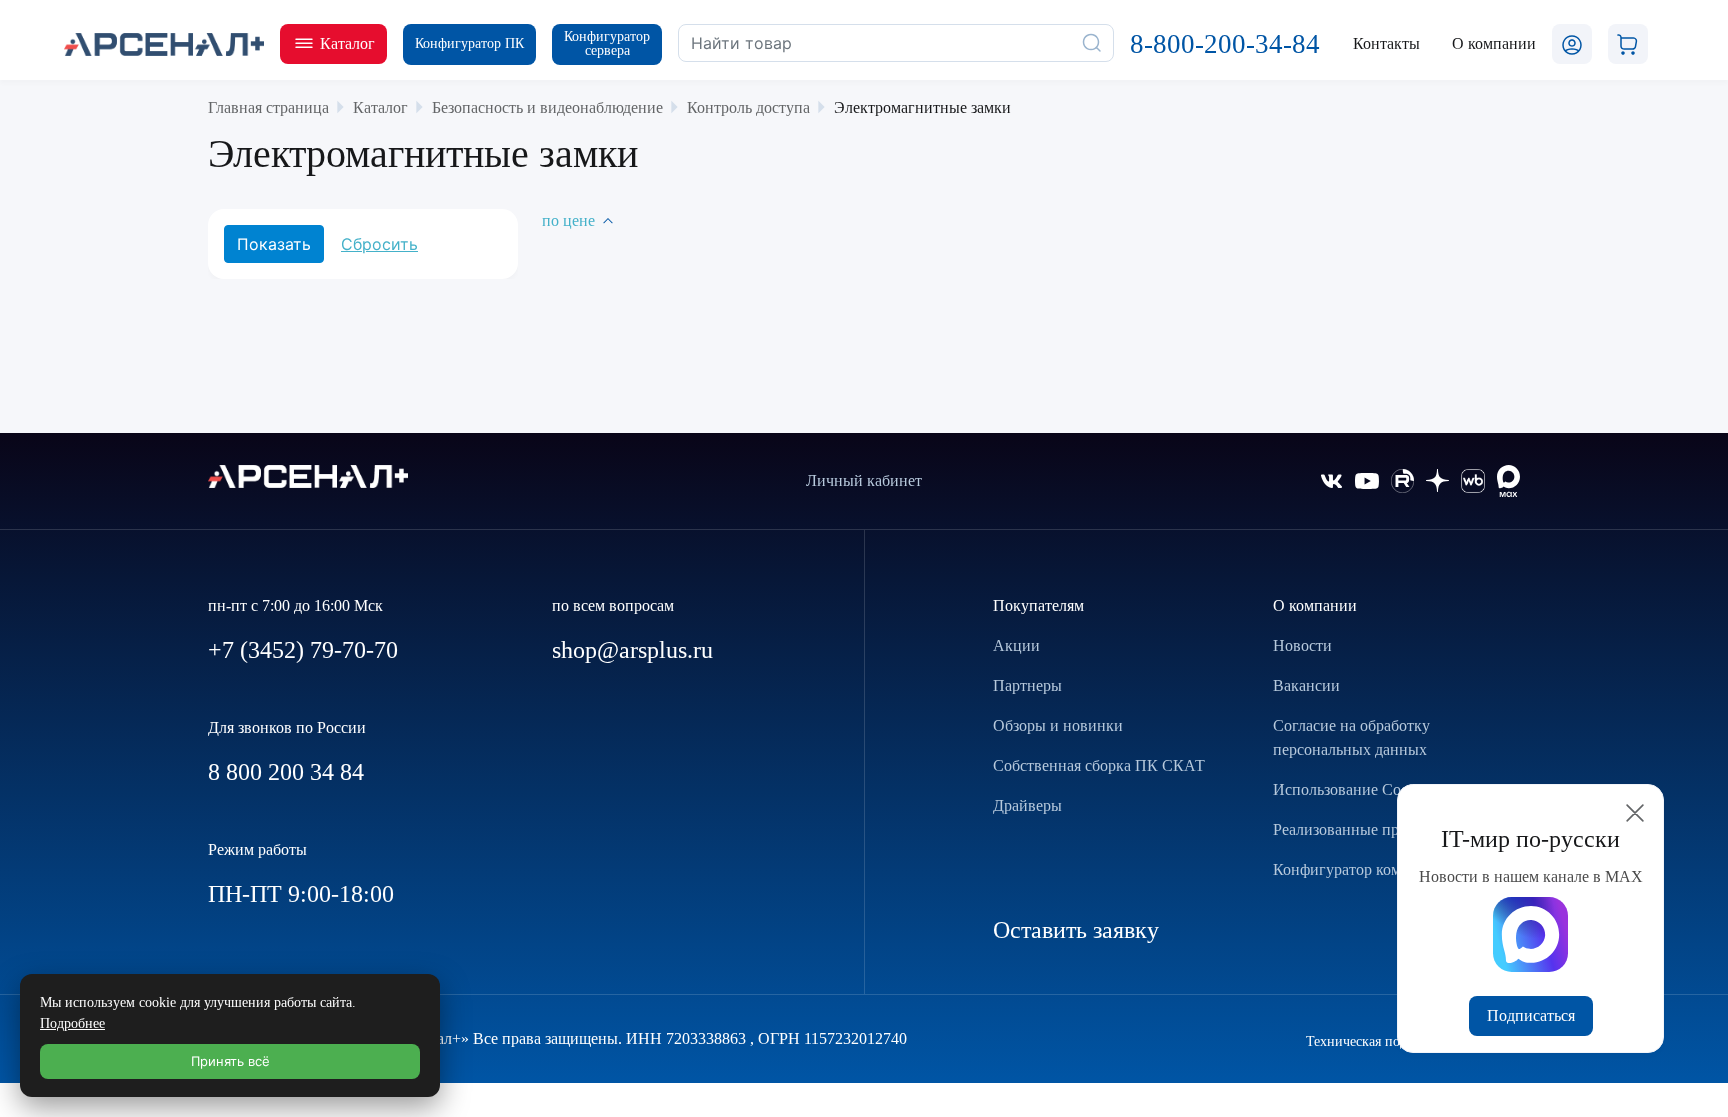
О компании (1315, 605)
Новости (1302, 645)
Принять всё (230, 1061)
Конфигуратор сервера (607, 43)
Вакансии (1306, 685)
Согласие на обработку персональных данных (1351, 737)
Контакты (1386, 43)
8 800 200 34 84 (286, 772)
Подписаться (1531, 1015)
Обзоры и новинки (1058, 725)
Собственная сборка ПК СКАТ (1099, 765)
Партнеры (1027, 685)
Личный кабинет (864, 480)
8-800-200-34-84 (1225, 44)
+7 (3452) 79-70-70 (303, 650)
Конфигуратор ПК (469, 43)
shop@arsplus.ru (632, 650)
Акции (1016, 645)
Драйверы (1027, 805)
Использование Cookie (1350, 789)
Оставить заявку (1076, 930)
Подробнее (72, 1023)
